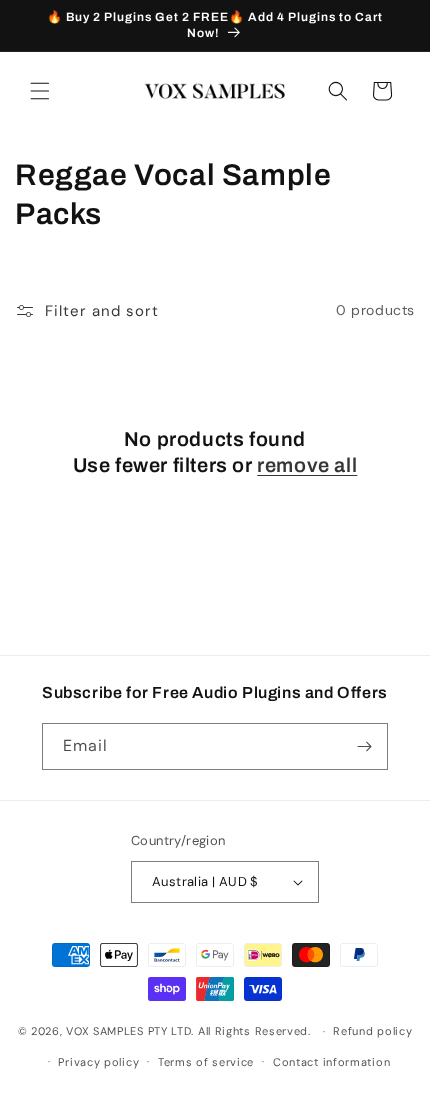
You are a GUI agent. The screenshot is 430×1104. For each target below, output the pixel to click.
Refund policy (372, 1031)
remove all (307, 465)
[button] (40, 91)
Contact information (331, 1062)
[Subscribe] (365, 746)
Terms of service (206, 1062)
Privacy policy (98, 1062)
